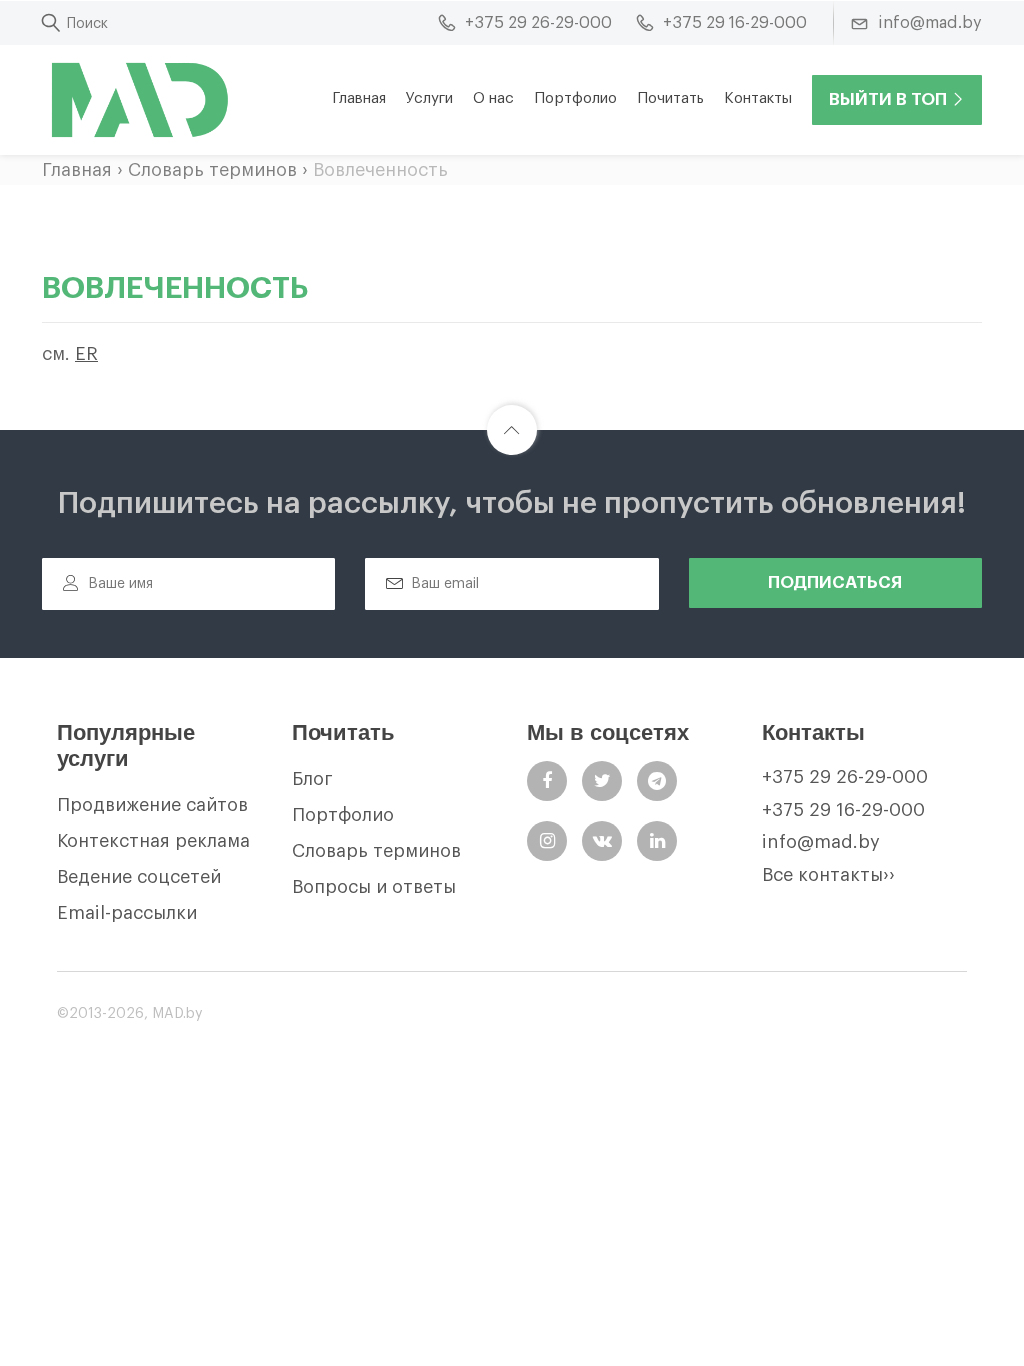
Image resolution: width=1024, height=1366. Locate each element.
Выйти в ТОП (888, 99)
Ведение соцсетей (139, 877)
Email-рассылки (127, 913)
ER (86, 354)
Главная (359, 98)
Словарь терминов (212, 170)
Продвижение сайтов (152, 805)
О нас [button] (493, 98)
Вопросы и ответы (374, 887)
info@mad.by (821, 842)
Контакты (758, 98)
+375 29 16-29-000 (843, 810)
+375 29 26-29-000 (845, 777)
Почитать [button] (670, 98)
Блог (312, 779)
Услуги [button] (429, 98)
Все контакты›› (828, 875)
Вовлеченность (380, 170)
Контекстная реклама (153, 841)
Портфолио (575, 98)
